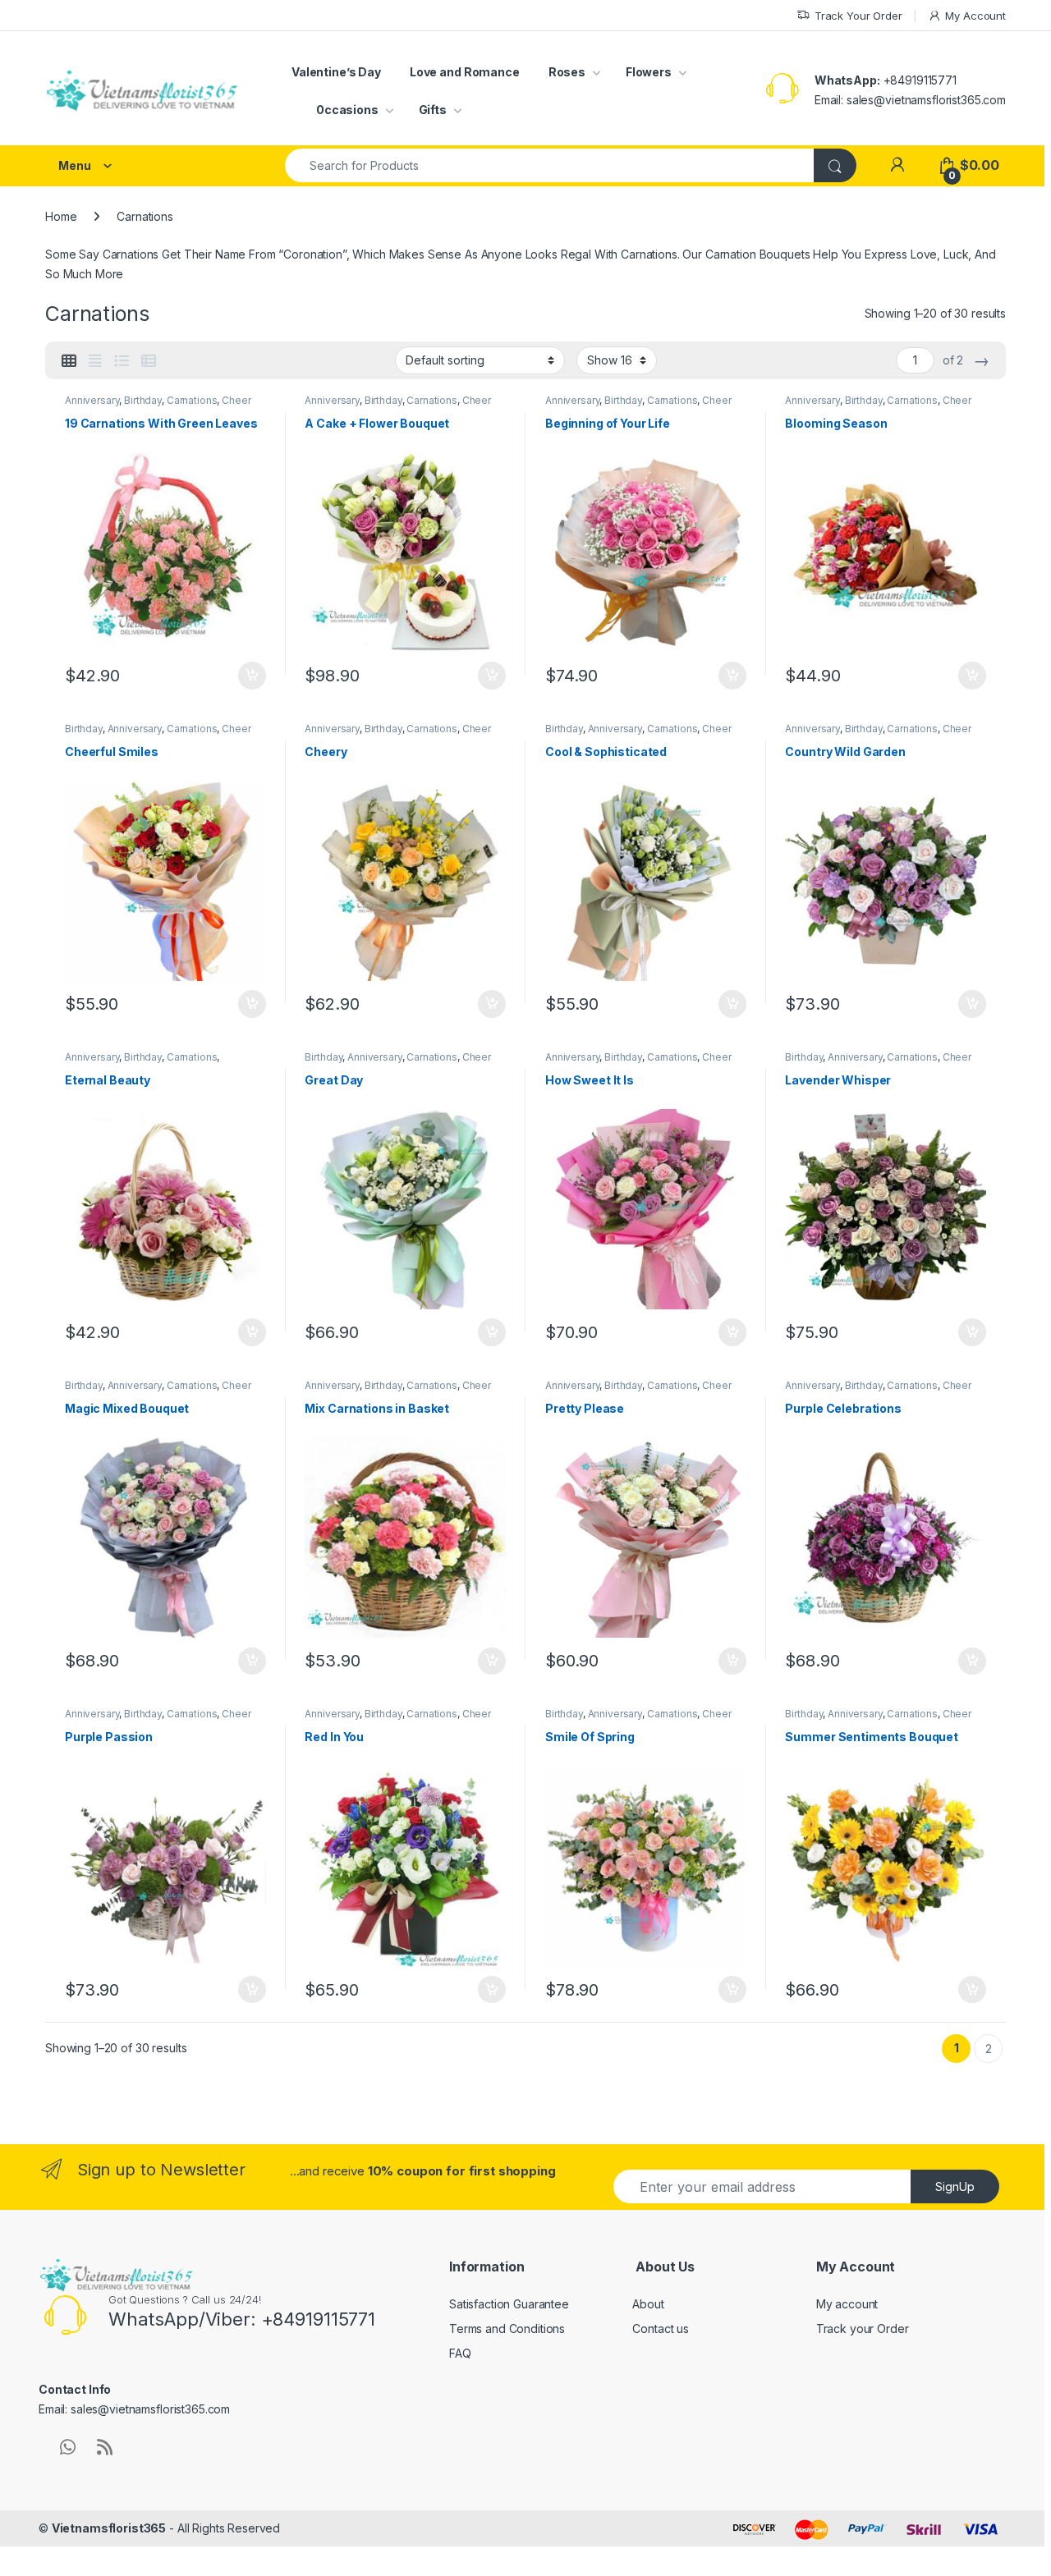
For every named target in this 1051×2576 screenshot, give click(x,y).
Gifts (433, 110)
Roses (567, 72)
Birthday (143, 400)
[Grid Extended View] (95, 361)
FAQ (460, 2353)
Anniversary (92, 400)
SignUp (955, 2186)
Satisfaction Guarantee (509, 2304)
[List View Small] (149, 361)
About (648, 2304)
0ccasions (347, 110)
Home (61, 216)
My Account (975, 16)
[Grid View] (69, 361)
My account (847, 2304)
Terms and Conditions (507, 2328)
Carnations (192, 400)
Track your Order (863, 2328)
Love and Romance (465, 72)
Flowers (649, 72)
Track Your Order (858, 16)
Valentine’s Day (336, 72)
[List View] (122, 361)
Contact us (661, 2328)
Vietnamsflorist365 (109, 2528)
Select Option (248, 676)
